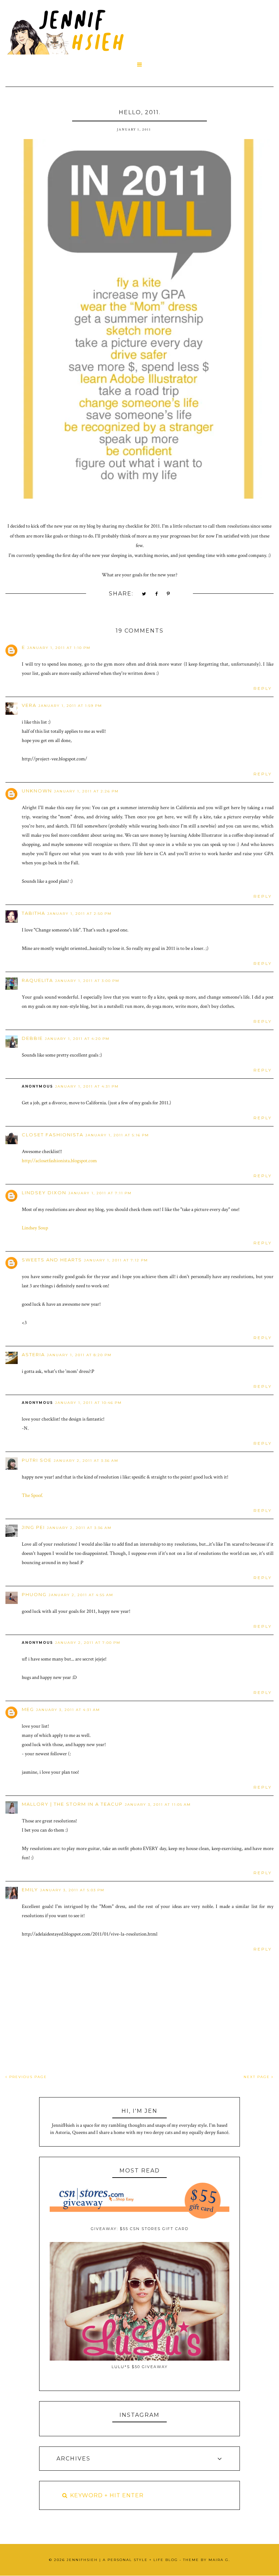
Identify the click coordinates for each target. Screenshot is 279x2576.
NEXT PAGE (258, 2077)
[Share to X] (144, 594)
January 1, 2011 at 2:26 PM (86, 791)
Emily (30, 1890)
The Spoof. (32, 1495)
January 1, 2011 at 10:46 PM (88, 1403)
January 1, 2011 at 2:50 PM (79, 914)
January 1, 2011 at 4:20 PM (77, 1039)
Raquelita (37, 980)
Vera (29, 705)
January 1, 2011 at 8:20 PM (79, 1355)
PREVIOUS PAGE (27, 2077)
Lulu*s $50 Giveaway (140, 2367)
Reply (263, 688)
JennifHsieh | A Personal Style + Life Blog (122, 2560)
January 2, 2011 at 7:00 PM (88, 1643)
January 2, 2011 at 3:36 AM (86, 1461)
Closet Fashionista (53, 1135)
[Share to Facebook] (157, 594)
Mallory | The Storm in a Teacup (72, 1804)
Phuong (34, 1594)
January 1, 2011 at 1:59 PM (70, 706)
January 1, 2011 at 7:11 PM (100, 1193)
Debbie (32, 1038)
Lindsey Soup (35, 1228)
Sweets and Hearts (52, 1260)
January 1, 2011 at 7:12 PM (116, 1260)
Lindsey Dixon (44, 1193)
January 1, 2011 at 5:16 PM (117, 1135)
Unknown (37, 791)
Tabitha (34, 913)
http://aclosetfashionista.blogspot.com (59, 1161)
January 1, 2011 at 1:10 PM (59, 648)
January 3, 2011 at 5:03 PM (72, 1890)
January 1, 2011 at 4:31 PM (87, 1086)
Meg (28, 1709)
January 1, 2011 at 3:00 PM (87, 981)
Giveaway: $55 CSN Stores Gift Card (140, 2229)
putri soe (37, 1460)
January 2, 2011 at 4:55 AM (81, 1595)
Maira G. (219, 2560)
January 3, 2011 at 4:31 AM (68, 1710)
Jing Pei (33, 1527)
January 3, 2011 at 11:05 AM (158, 1805)
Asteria (33, 1354)
